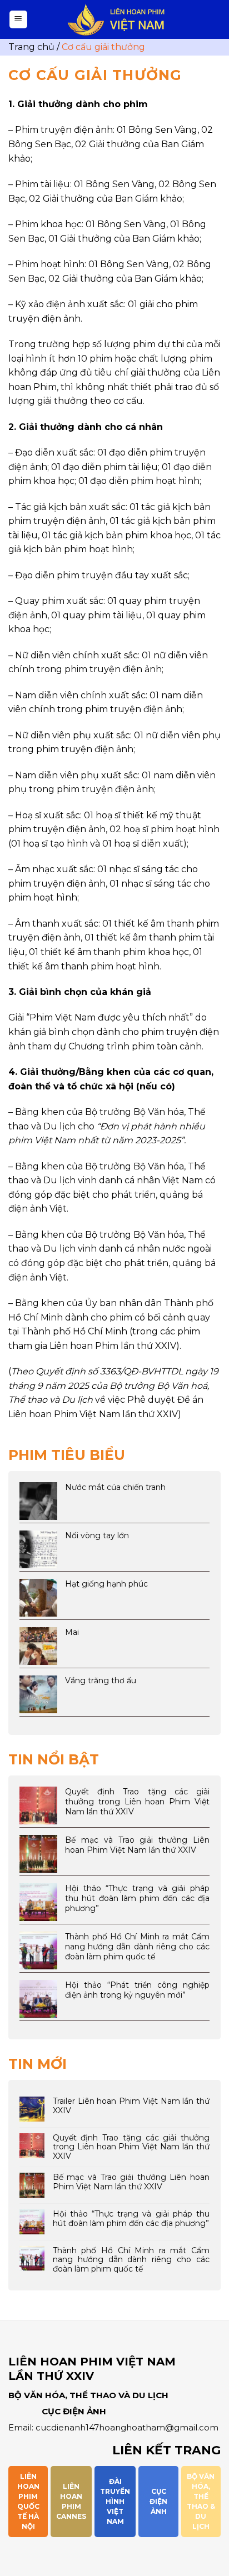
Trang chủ (31, 47)
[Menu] (19, 20)
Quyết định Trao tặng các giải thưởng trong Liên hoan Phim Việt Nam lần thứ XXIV (131, 2147)
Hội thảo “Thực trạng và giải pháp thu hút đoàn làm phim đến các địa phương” (131, 2219)
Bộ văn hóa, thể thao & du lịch (201, 2501)
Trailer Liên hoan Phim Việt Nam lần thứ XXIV (131, 2106)
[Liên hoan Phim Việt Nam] (116, 20)
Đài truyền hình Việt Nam (115, 2501)
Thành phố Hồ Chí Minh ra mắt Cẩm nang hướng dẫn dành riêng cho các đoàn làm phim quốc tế (131, 2260)
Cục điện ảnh (158, 2501)
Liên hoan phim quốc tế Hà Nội (28, 2501)
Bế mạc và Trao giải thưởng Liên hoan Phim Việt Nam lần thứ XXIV (131, 2182)
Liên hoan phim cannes (71, 2501)
